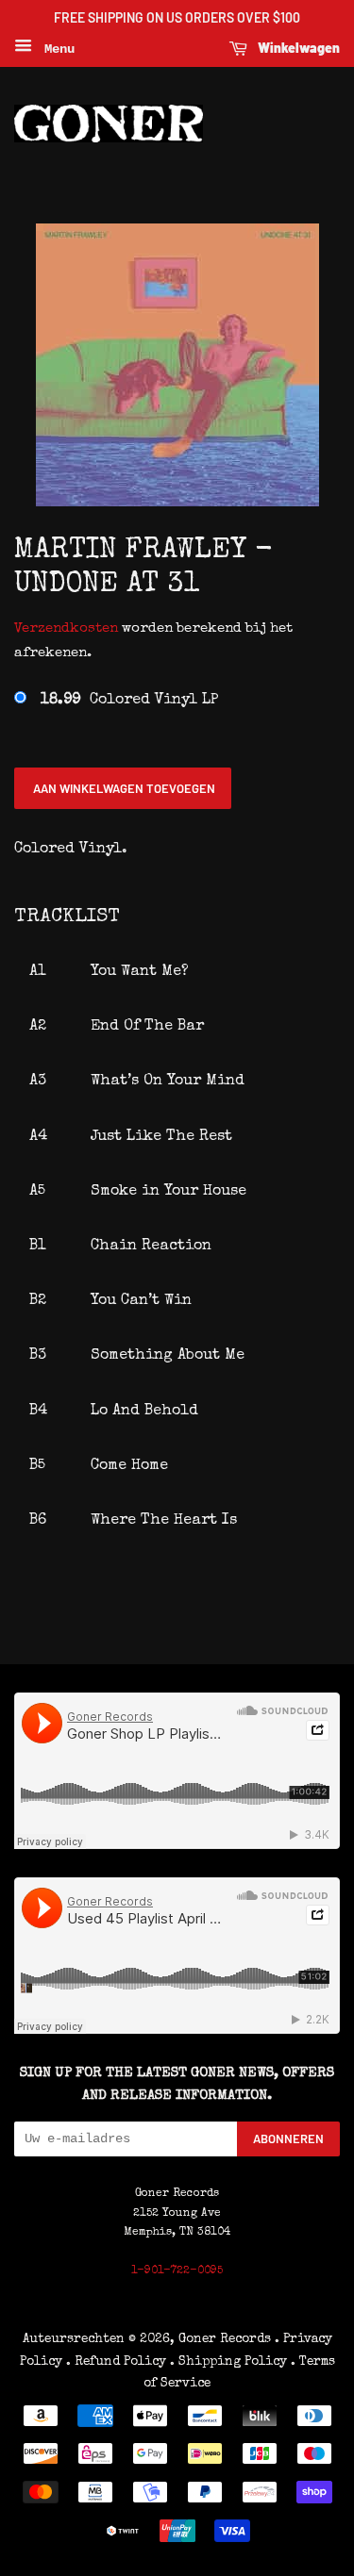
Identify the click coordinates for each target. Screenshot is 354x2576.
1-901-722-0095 (177, 2271)
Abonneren (288, 2138)
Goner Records (227, 2339)
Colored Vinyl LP (129, 701)
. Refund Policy (116, 2362)
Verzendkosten (66, 628)
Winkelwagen (297, 48)
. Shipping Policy (228, 2362)
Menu (56, 49)
